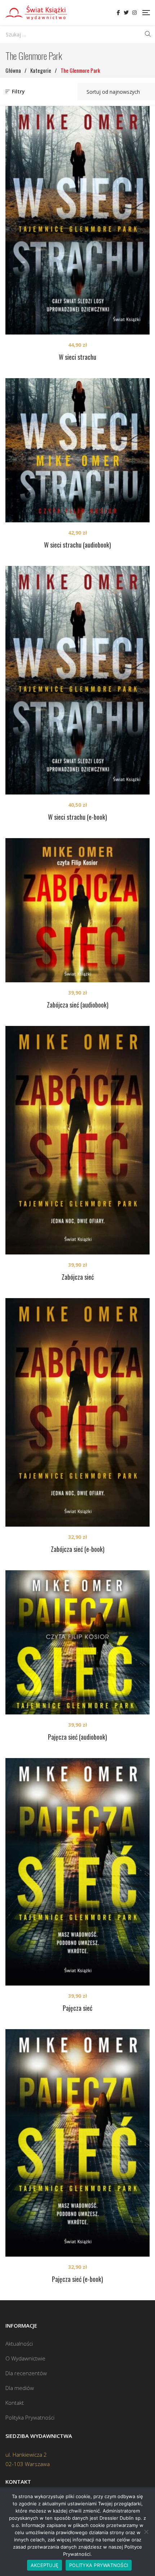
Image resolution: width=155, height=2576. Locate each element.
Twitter (126, 13)
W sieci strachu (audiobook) (77, 545)
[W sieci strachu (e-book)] (77, 680)
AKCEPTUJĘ (45, 2565)
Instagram (134, 13)
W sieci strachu (77, 357)
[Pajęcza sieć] (77, 1872)
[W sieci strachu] (77, 220)
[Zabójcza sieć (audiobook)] (77, 910)
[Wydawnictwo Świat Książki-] (36, 13)
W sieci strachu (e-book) (77, 817)
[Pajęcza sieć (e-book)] (77, 2143)
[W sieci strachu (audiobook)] (77, 450)
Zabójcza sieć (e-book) (78, 1549)
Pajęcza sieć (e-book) (77, 2279)
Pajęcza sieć (77, 2008)
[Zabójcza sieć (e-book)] (77, 1412)
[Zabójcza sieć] (77, 1140)
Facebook (118, 13)
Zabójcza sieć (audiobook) (78, 1005)
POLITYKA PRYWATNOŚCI (99, 2565)
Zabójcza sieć (78, 1277)
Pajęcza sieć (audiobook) (77, 1737)
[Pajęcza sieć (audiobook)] (77, 1642)
